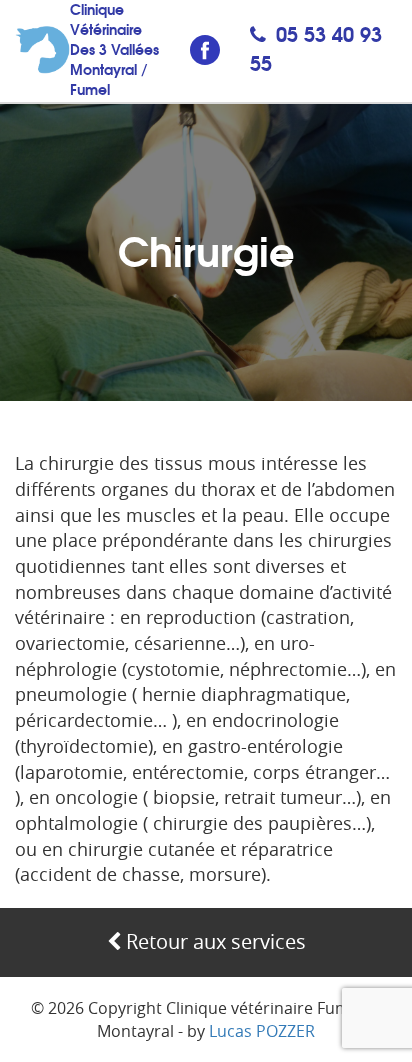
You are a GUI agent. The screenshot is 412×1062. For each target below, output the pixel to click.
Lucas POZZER (262, 1031)
